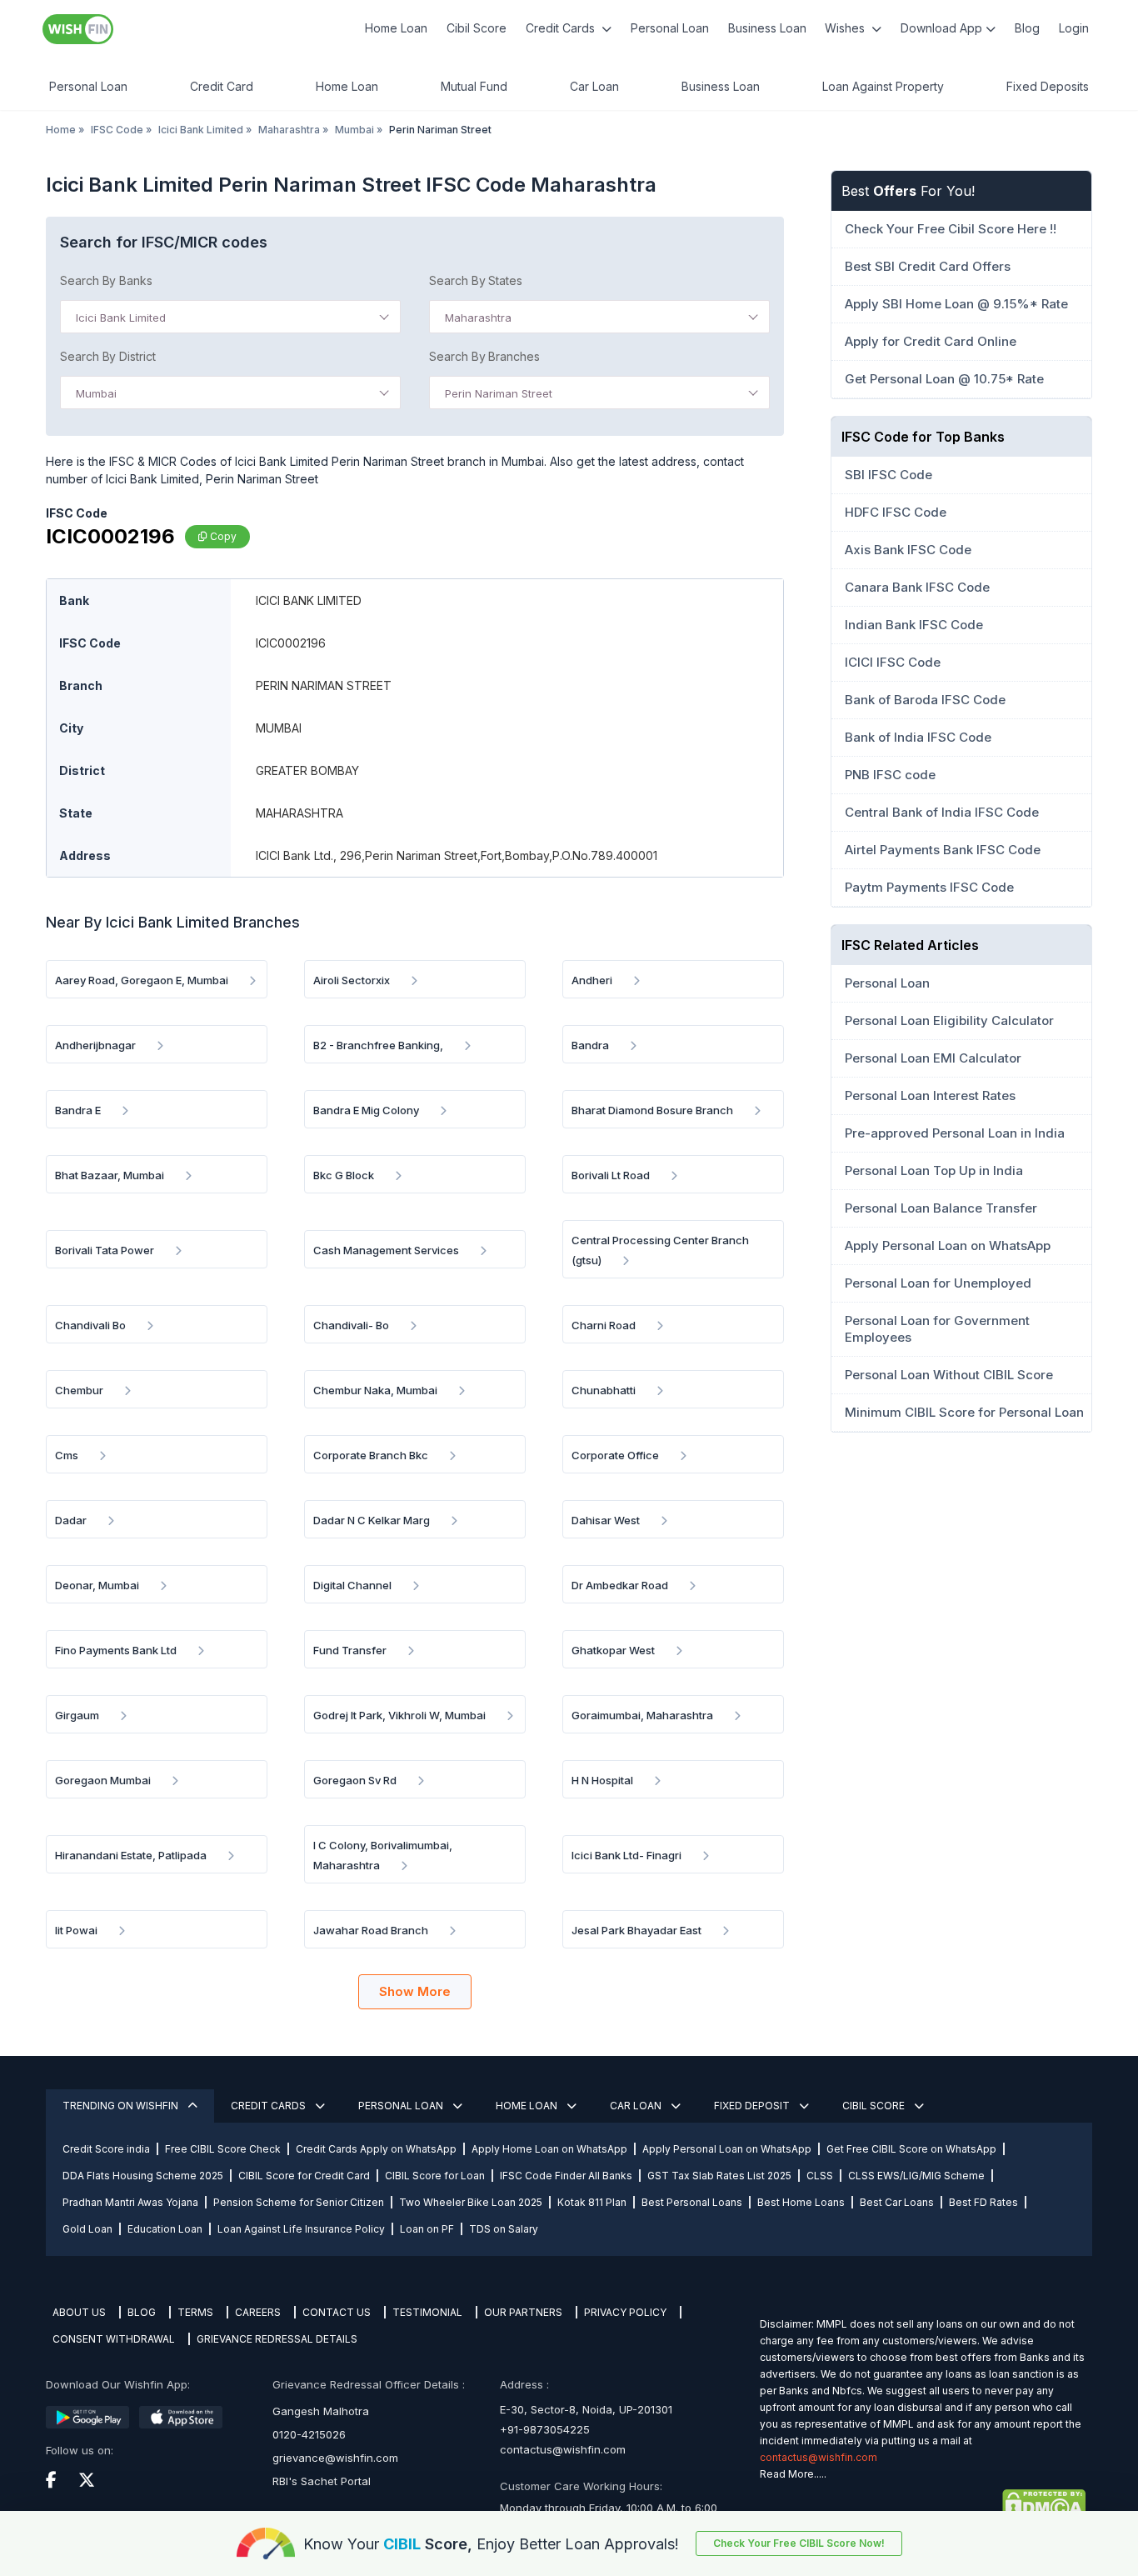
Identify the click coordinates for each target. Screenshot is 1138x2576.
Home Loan (396, 28)
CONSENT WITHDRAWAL (114, 2339)
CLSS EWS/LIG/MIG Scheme (916, 2176)
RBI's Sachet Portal (322, 2481)
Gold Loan (87, 2229)
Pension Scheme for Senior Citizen (299, 2202)
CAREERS (258, 2312)
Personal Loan (670, 28)
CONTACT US (337, 2312)
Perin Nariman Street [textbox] (499, 393)
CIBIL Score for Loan (435, 2176)
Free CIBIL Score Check (223, 2149)
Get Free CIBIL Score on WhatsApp (911, 2149)
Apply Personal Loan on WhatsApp (727, 2149)
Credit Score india (106, 2149)
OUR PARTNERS (523, 2312)
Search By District (108, 356)
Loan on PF (427, 2229)
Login (1074, 28)
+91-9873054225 (545, 2429)
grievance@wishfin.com (335, 2458)
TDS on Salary (504, 2229)
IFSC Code (117, 130)
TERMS (195, 2312)
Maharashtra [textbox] (478, 318)
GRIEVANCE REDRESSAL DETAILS (277, 2339)
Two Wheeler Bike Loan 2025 (471, 2202)
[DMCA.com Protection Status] (923, 2504)
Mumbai (354, 130)
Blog (1027, 28)
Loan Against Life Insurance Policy (301, 2229)
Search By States (476, 280)
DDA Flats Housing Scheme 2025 (143, 2176)
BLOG (142, 2312)
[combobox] (230, 317)
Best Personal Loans (692, 2202)
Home (61, 130)
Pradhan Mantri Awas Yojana (130, 2202)
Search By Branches (484, 356)
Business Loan (767, 28)
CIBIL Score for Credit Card (304, 2176)
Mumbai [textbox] (96, 393)
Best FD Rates (983, 2202)
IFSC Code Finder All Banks (566, 2176)
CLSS (820, 2176)
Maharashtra (289, 130)
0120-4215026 (309, 2434)
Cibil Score (477, 28)
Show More (415, 1991)
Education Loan (165, 2229)
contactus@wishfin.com (563, 2449)
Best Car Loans (897, 2202)
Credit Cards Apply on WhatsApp (376, 2149)
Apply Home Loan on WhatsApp (549, 2149)
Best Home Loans (801, 2202)
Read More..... (793, 2474)
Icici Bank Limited (201, 130)
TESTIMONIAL (427, 2312)
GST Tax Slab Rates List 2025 (719, 2176)
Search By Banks (106, 280)
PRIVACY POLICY (625, 2312)
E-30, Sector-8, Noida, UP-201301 (586, 2409)
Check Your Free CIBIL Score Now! (799, 2543)
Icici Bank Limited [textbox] (121, 318)
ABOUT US (79, 2312)
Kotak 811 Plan (592, 2202)
